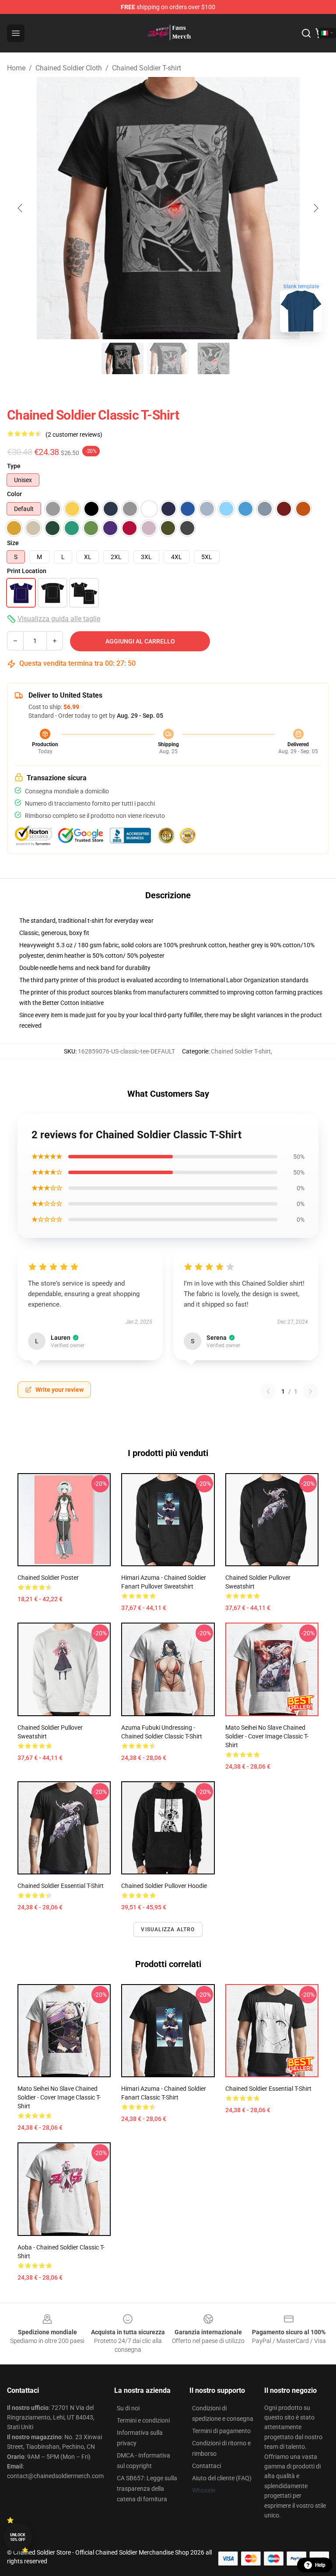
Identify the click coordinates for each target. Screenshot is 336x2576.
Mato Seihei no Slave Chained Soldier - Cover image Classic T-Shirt (267, 1736)
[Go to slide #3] (213, 358)
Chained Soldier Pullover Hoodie (164, 1886)
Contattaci (206, 2466)
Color (14, 494)
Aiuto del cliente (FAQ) (222, 2478)
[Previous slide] (21, 208)
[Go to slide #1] (122, 358)
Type (14, 466)
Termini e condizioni (143, 2420)
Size (13, 543)
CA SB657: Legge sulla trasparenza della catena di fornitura (147, 2489)
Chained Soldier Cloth (69, 68)
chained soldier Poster (48, 1578)
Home (16, 68)
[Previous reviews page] (268, 1391)
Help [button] (320, 2565)
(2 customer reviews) (74, 435)
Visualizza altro (168, 1929)
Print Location (27, 571)
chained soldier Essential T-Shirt (61, 1886)
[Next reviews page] (311, 1391)
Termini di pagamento (221, 2431)
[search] (306, 33)
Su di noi (128, 2408)
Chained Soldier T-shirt (147, 68)
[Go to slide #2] (168, 358)
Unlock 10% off (18, 2537)
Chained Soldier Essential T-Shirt (268, 2089)
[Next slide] (315, 208)
